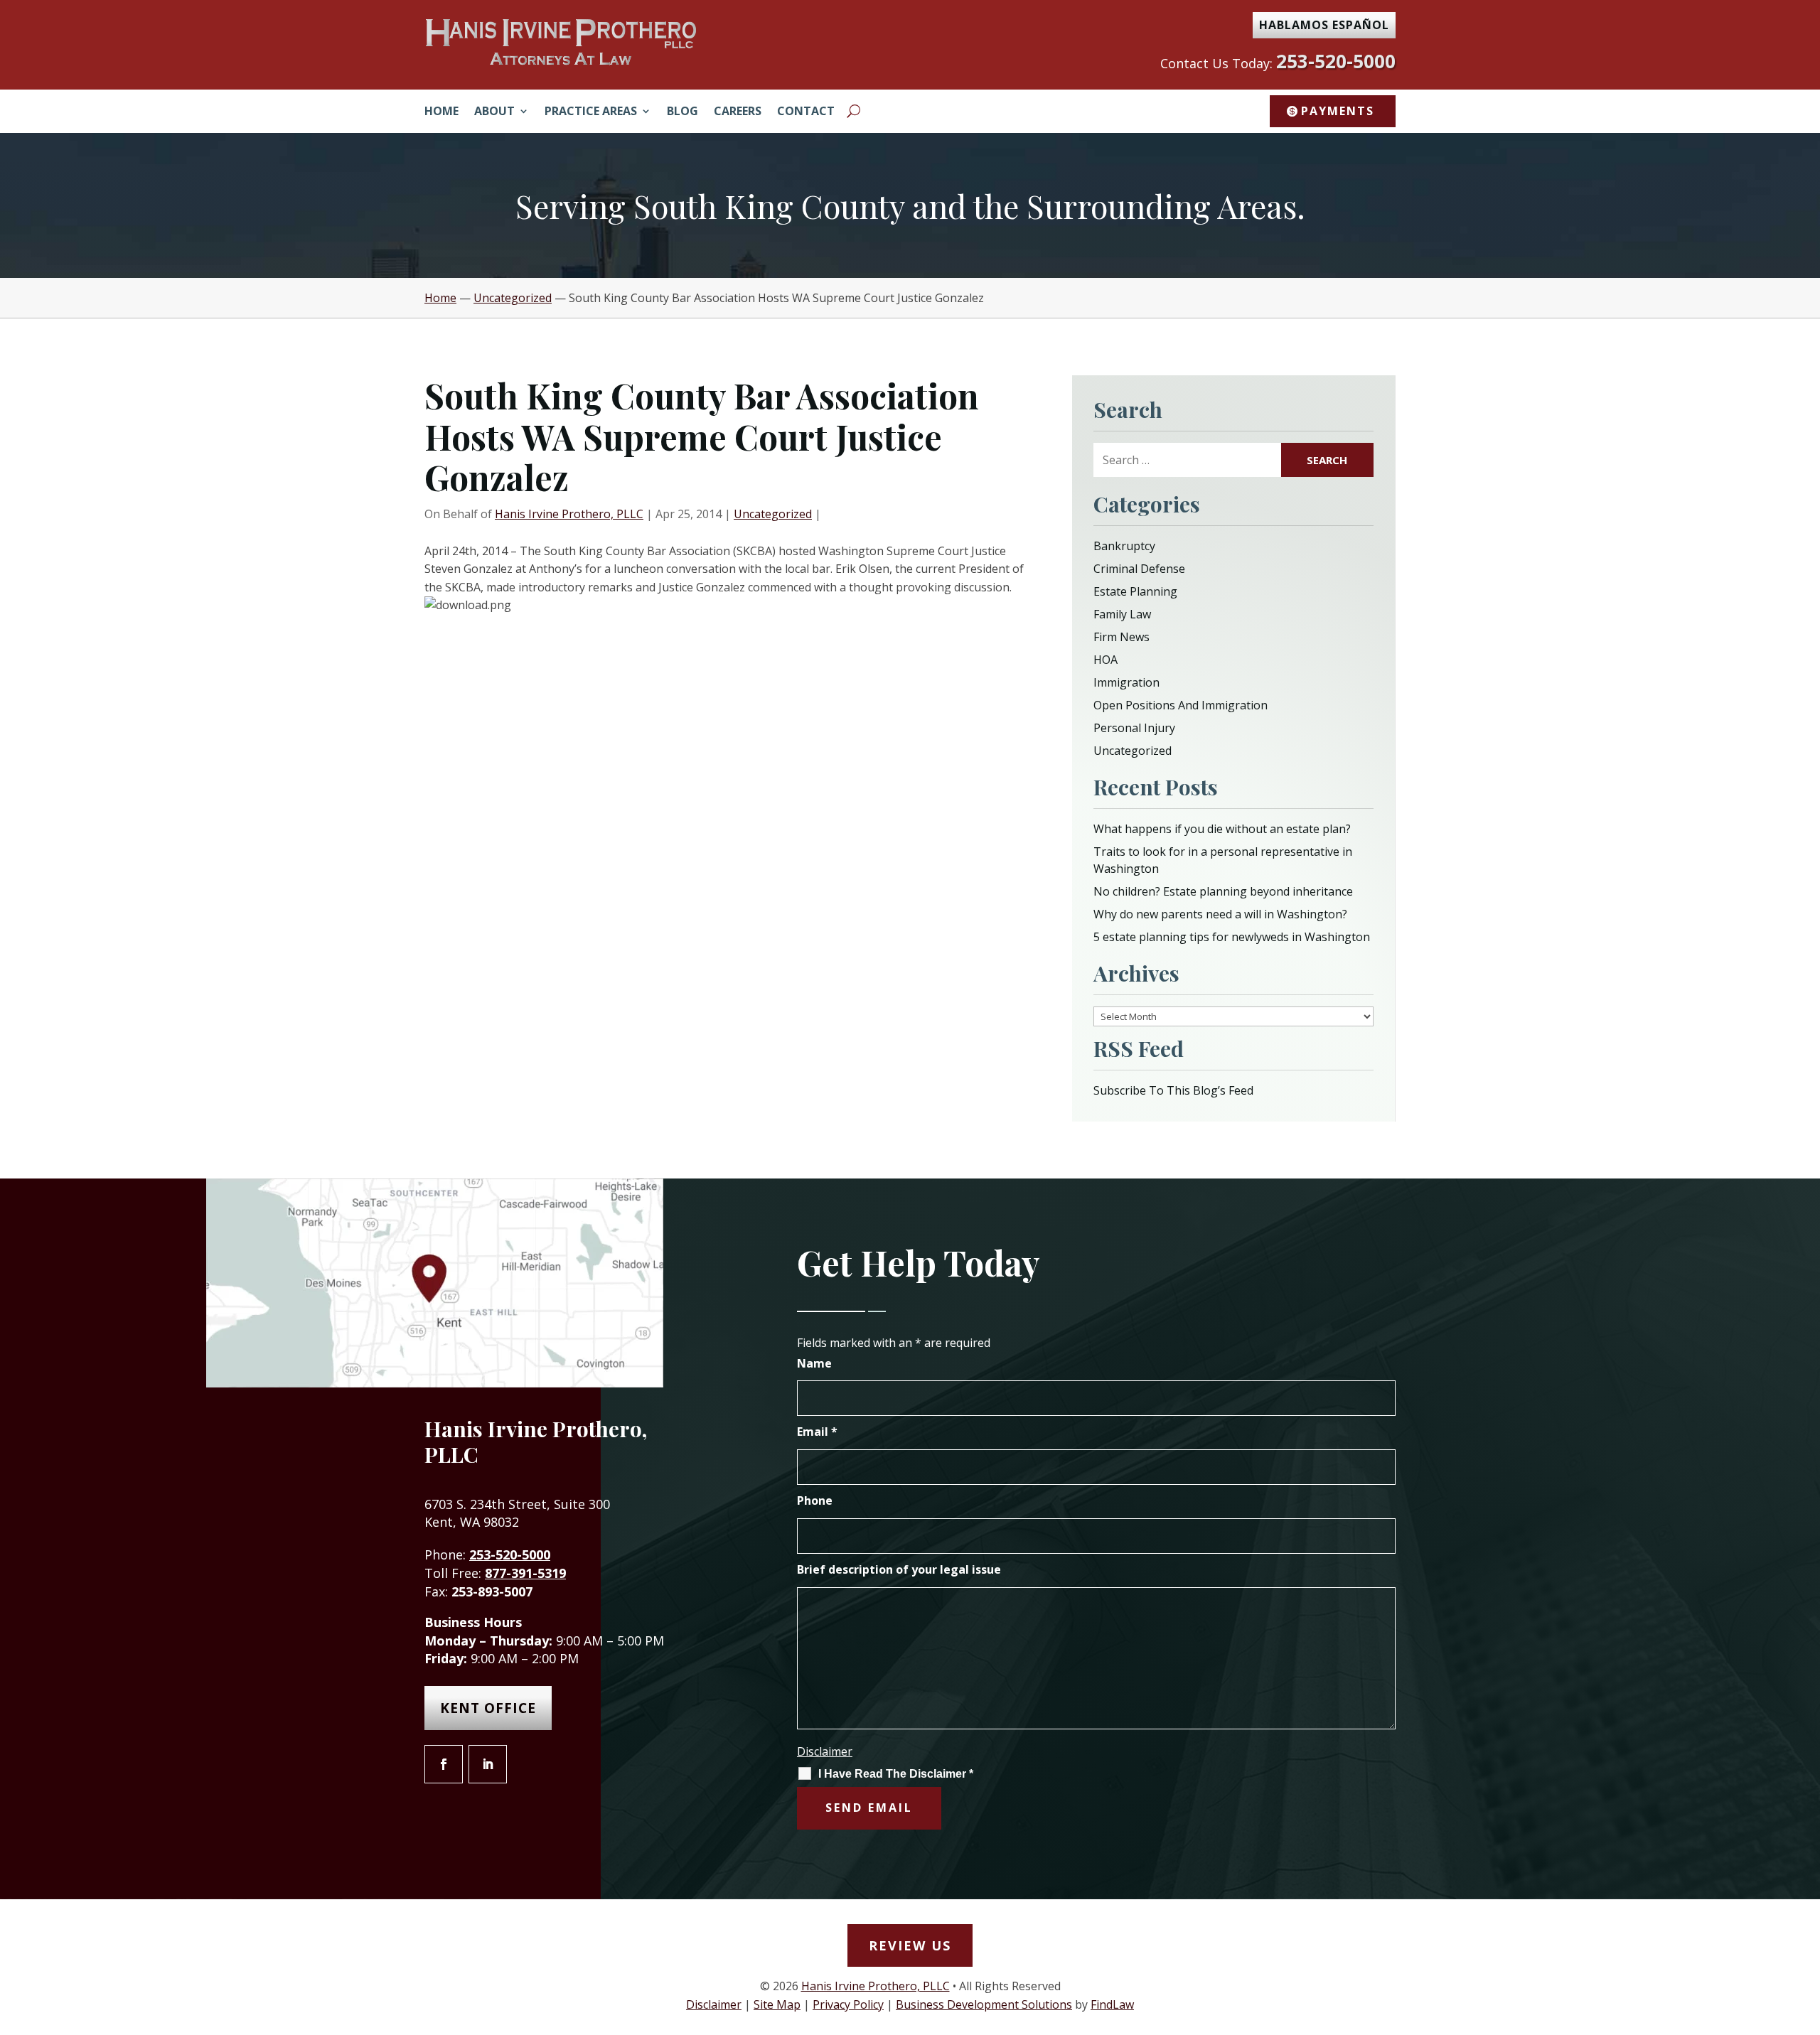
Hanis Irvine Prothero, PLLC (569, 514)
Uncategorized (773, 514)
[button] (1806, 1932)
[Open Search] (853, 111)
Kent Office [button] (488, 1708)
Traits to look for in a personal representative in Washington (1223, 860)
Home (441, 112)
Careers (738, 112)
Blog (682, 112)
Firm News (1122, 637)
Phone (815, 1500)
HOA (1106, 660)
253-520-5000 (1336, 61)
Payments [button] (1338, 111)
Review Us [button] (910, 1945)
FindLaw (1112, 2004)
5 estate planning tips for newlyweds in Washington (1232, 937)
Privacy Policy (848, 2004)
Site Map (777, 2004)
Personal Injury (1134, 728)
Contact (806, 112)
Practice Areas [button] (591, 112)
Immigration (1126, 682)
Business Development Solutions (984, 2004)
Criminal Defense (1139, 569)
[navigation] (910, 298)
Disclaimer (825, 1751)
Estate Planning (1135, 591)
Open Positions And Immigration (1181, 705)
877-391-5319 (525, 1573)
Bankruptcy (1124, 546)
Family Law (1122, 614)
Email (817, 1432)
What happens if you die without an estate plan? (1222, 829)
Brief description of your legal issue (899, 1569)
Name (814, 1363)
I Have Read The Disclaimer (896, 1774)
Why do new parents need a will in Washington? (1220, 914)
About (494, 112)
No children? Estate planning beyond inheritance (1223, 891)
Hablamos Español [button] (1324, 25)
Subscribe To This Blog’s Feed (1173, 1090)
